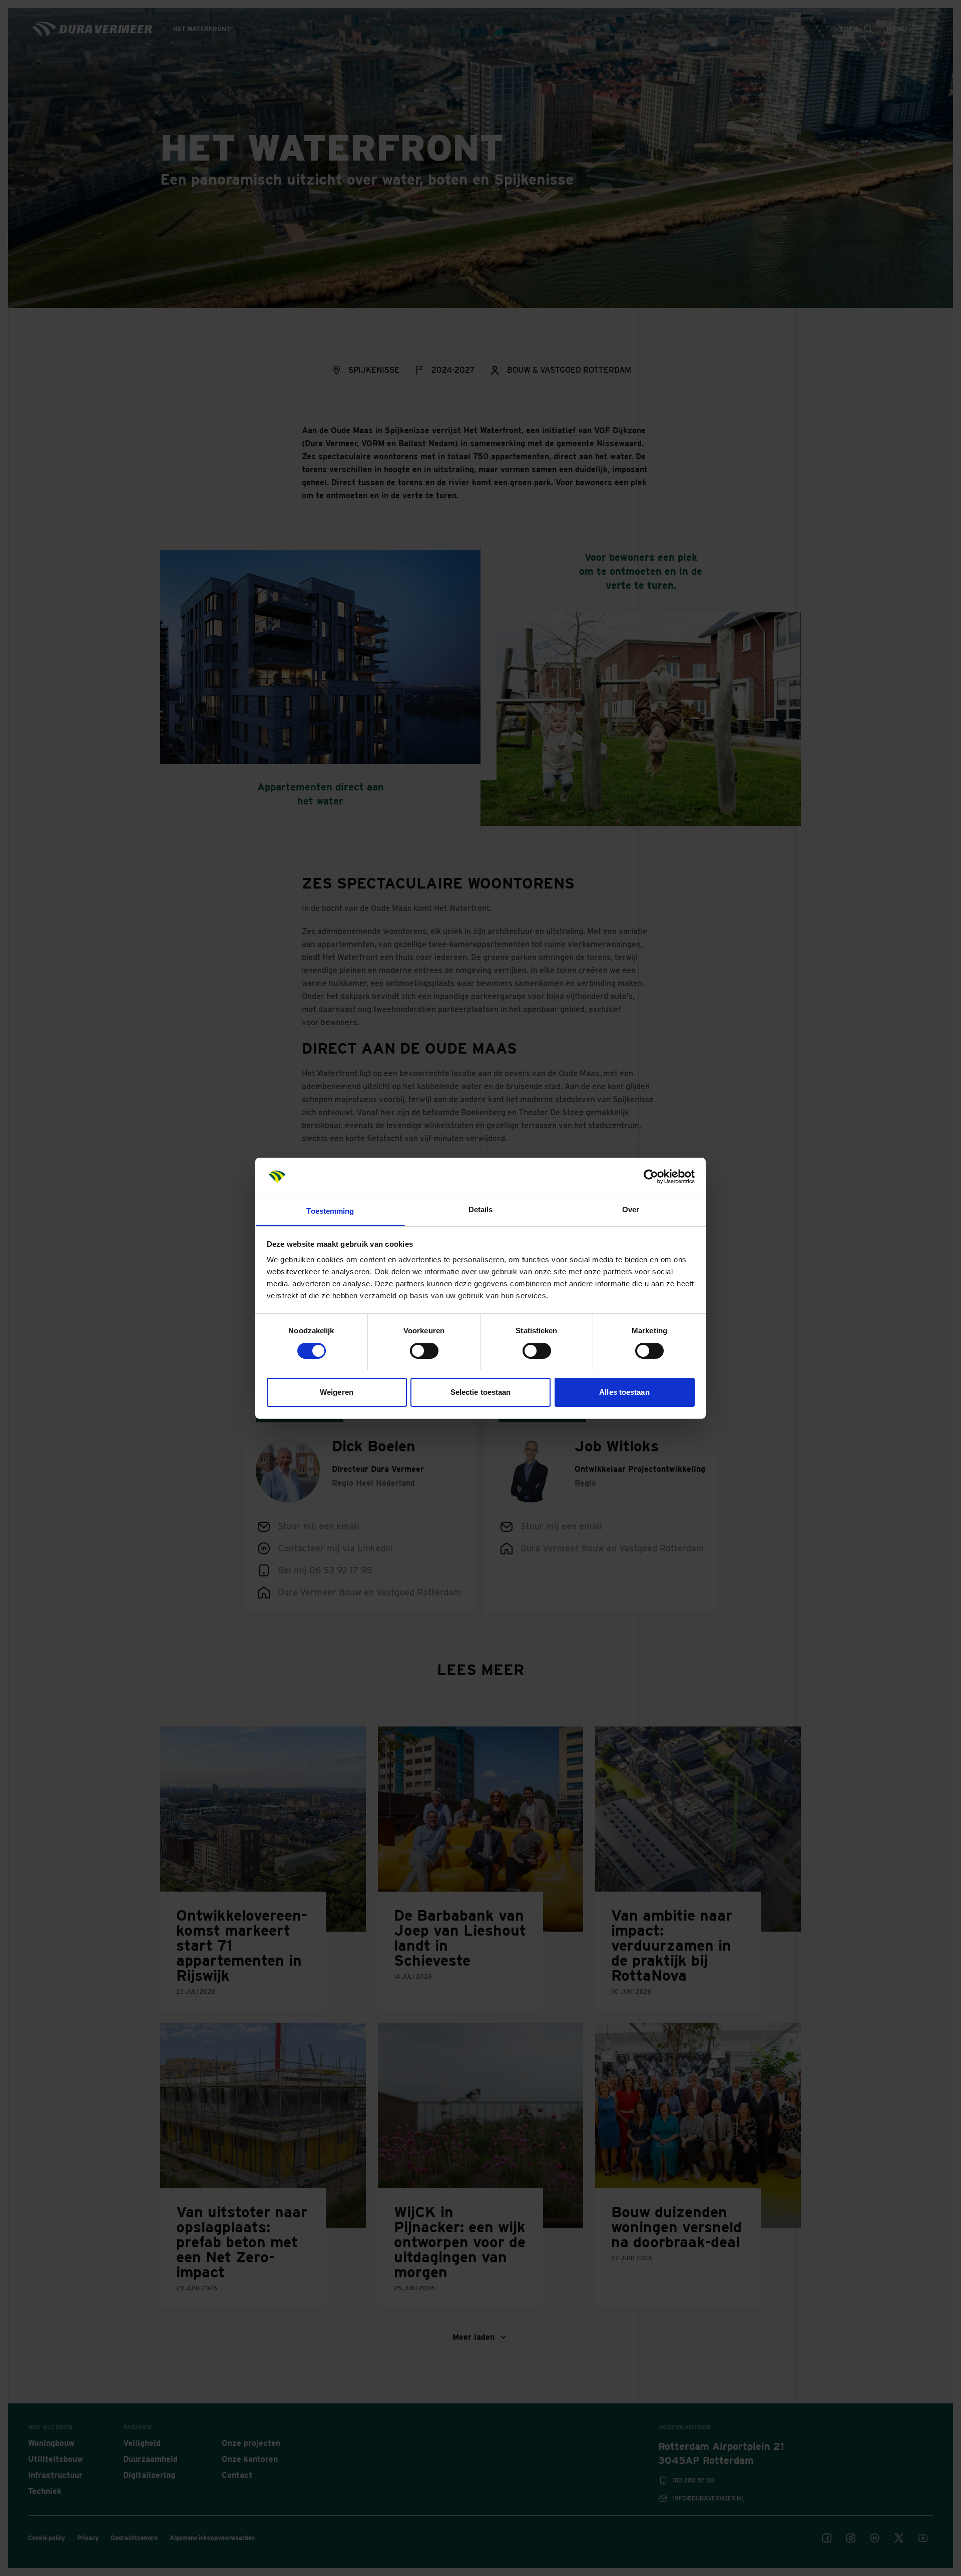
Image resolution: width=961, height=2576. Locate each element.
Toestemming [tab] (330, 1211)
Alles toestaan (624, 1392)
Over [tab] (631, 1209)
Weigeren (337, 1392)
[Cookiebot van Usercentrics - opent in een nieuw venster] (651, 1177)
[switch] (424, 1351)
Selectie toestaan (481, 1392)
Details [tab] (481, 1209)
